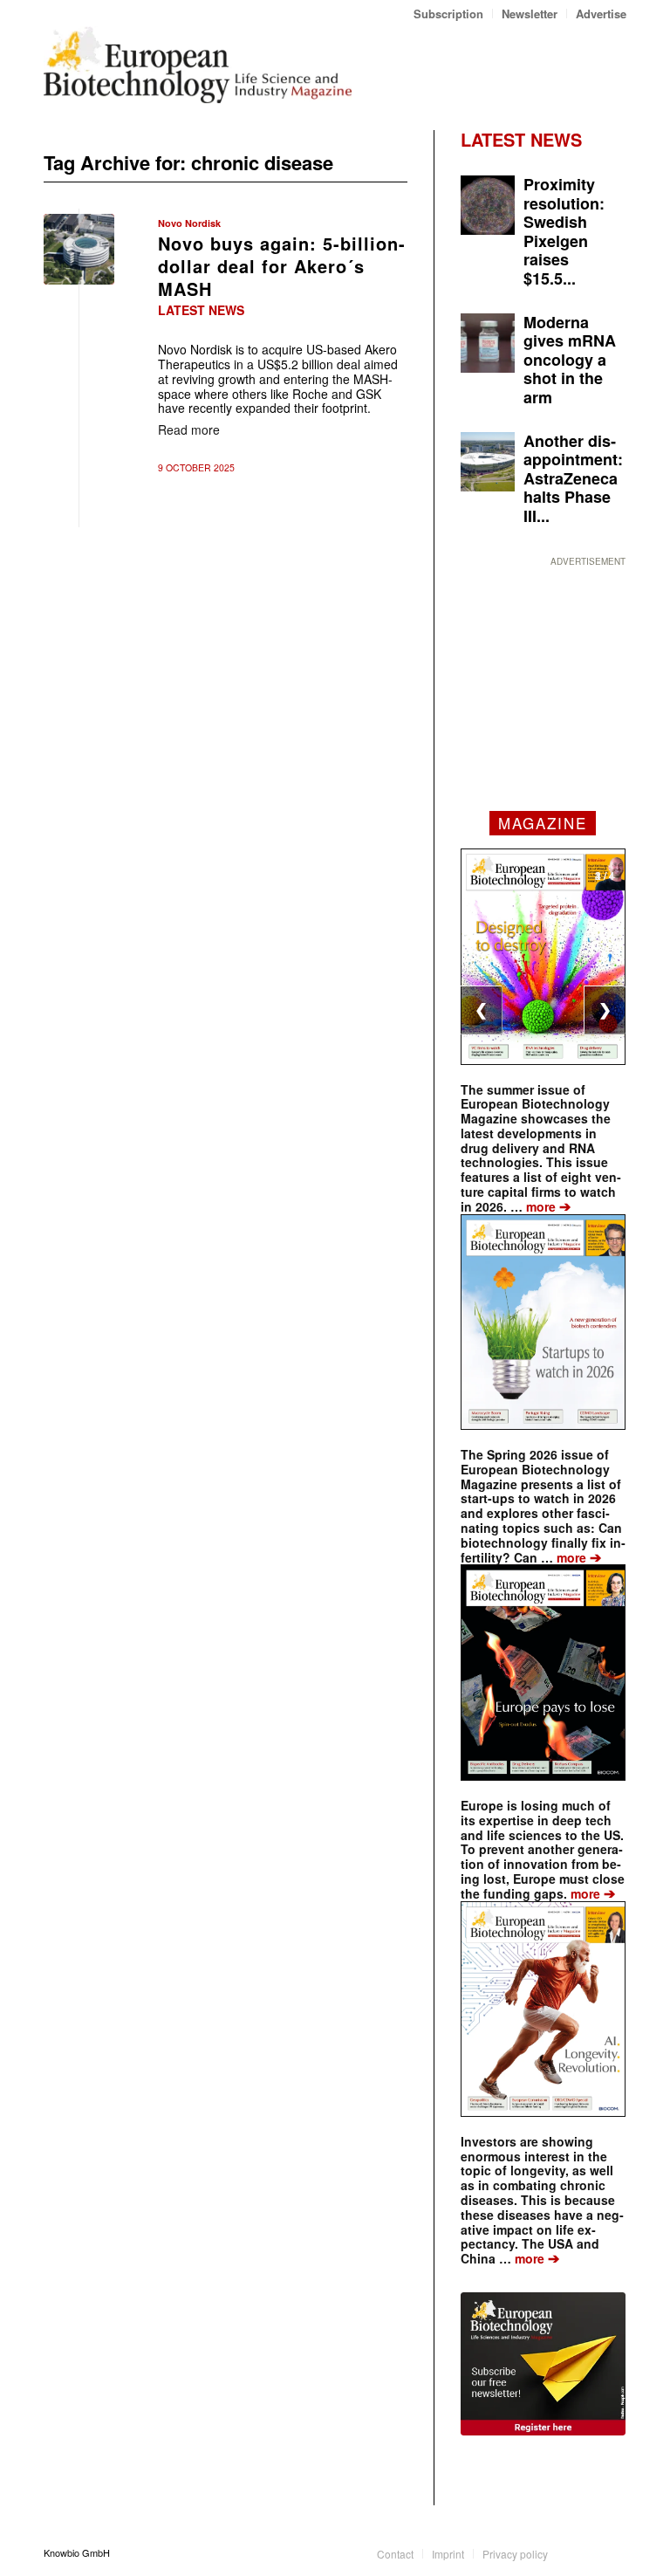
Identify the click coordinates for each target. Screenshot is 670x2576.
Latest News (201, 310)
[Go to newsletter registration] (543, 2364)
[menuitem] (449, 14)
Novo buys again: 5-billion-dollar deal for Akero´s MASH (282, 266)
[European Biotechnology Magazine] (198, 65)
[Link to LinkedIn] (587, 2552)
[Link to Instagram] (613, 2552)
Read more (189, 429)
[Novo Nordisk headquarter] (79, 249)
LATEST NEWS (521, 139)
